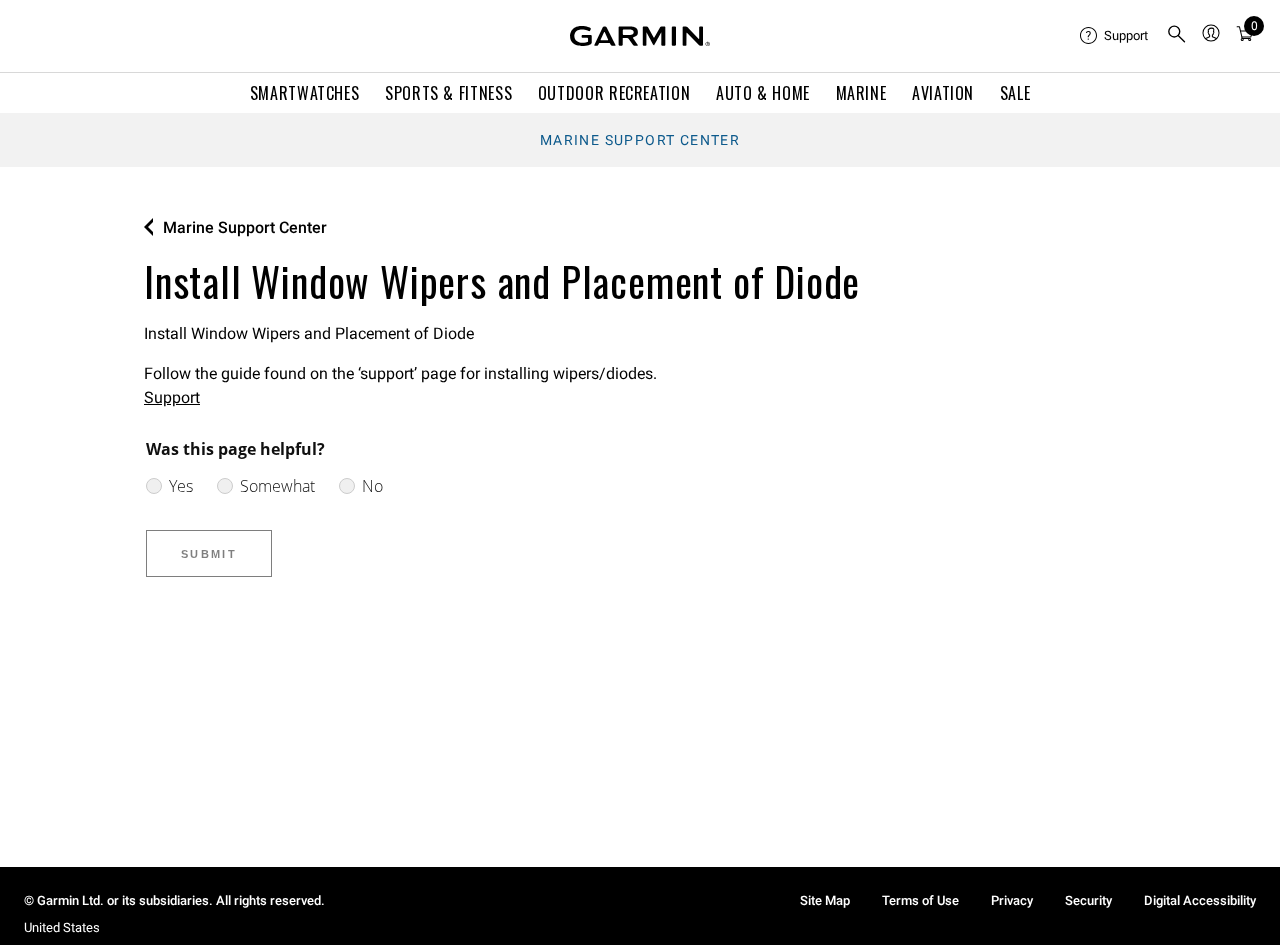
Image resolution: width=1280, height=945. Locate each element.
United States (62, 927)
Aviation (943, 93)
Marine (861, 93)
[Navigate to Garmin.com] (640, 36)
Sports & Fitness (448, 93)
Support (172, 397)
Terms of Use (920, 900)
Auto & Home (763, 93)
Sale (1015, 93)
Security (1088, 900)
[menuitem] (1115, 36)
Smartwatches (305, 93)
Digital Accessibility (1200, 900)
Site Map (825, 900)
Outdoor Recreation (614, 93)
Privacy (1012, 900)
